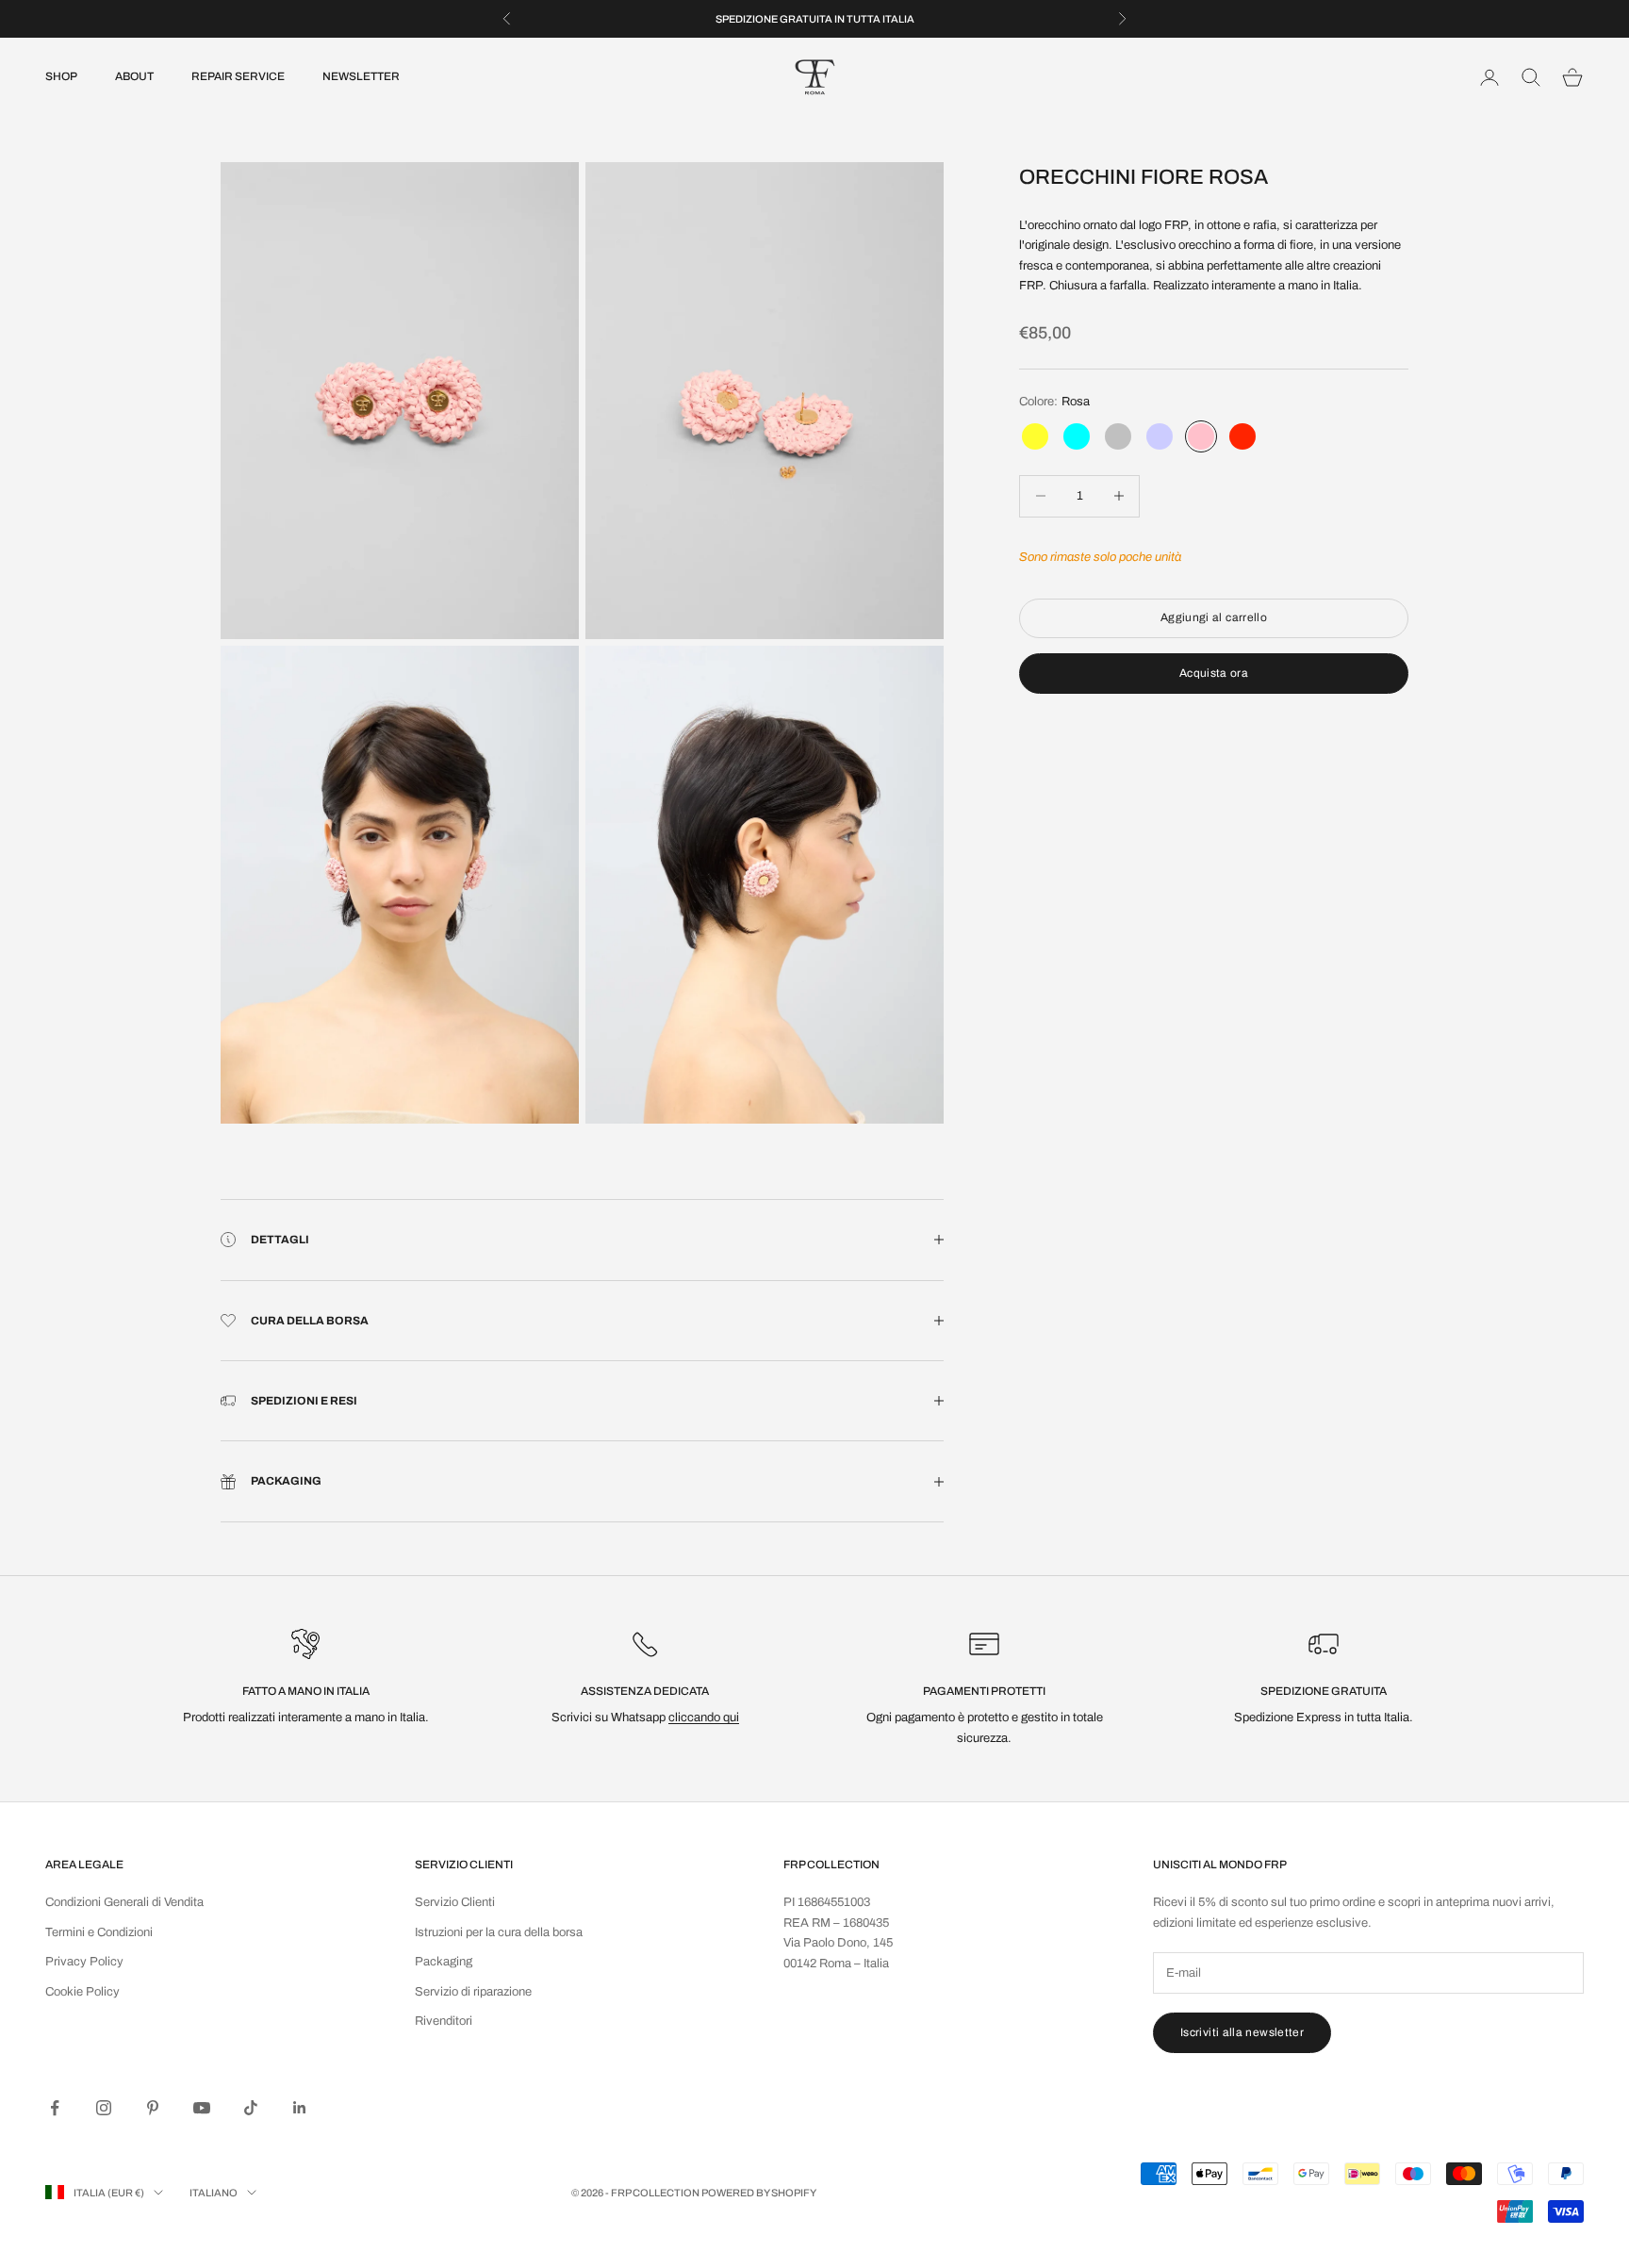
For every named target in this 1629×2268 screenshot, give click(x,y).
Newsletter (361, 77)
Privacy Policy (84, 1962)
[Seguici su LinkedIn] (300, 2108)
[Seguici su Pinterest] (153, 2108)
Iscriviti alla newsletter (1242, 2032)
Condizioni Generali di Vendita (124, 1902)
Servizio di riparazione (473, 1992)
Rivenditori (444, 2021)
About (134, 77)
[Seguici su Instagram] (104, 2108)
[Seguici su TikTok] (251, 2108)
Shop (61, 77)
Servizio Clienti (455, 1902)
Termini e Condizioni (99, 1932)
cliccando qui (704, 1717)
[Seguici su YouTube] (202, 2108)
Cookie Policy (82, 1992)
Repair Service (238, 77)
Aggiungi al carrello (1214, 617)
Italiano (214, 2193)
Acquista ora (1214, 672)
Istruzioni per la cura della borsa (499, 1932)
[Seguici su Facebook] (55, 2108)
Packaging (444, 1962)
